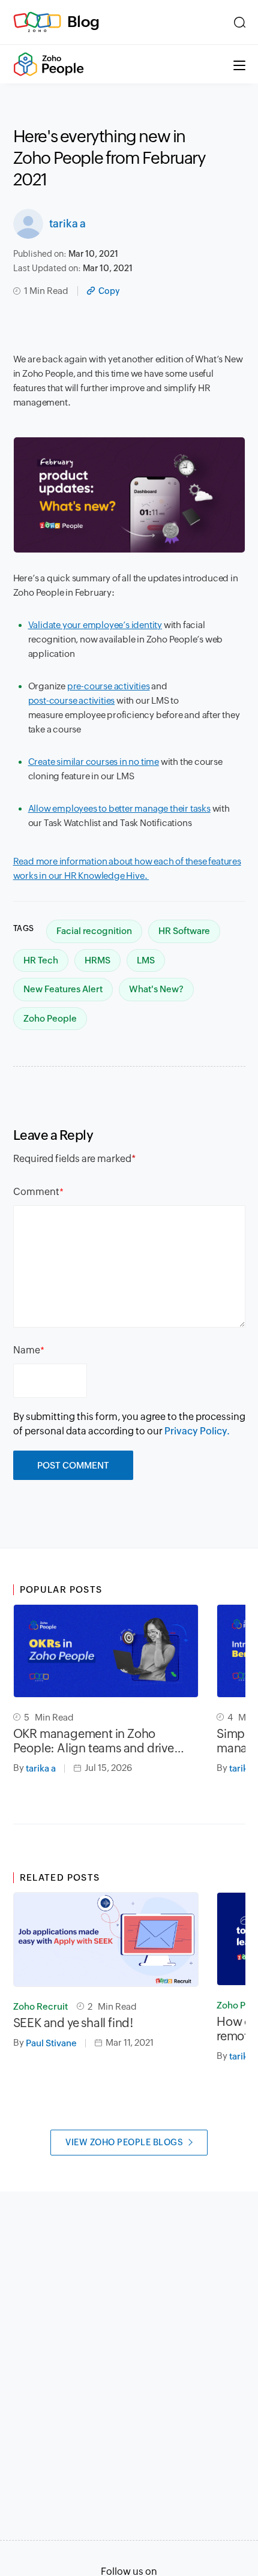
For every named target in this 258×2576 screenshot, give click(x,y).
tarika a (67, 223)
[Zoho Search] (240, 22)
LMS (146, 960)
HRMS (97, 960)
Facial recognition (94, 931)
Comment (36, 1192)
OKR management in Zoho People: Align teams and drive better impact (94, 1741)
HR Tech (41, 960)
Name (27, 1350)
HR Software (184, 931)
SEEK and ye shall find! (73, 2023)
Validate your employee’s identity (95, 625)
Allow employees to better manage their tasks (119, 808)
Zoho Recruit (40, 2006)
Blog (83, 22)
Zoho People (50, 1018)
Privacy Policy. (197, 1431)
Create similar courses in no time (94, 762)
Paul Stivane (51, 2043)
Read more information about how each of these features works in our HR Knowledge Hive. (127, 868)
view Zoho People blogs (124, 2142)
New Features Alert (63, 989)
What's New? (156, 989)
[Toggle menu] (239, 64)
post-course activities (72, 700)
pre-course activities (109, 686)
